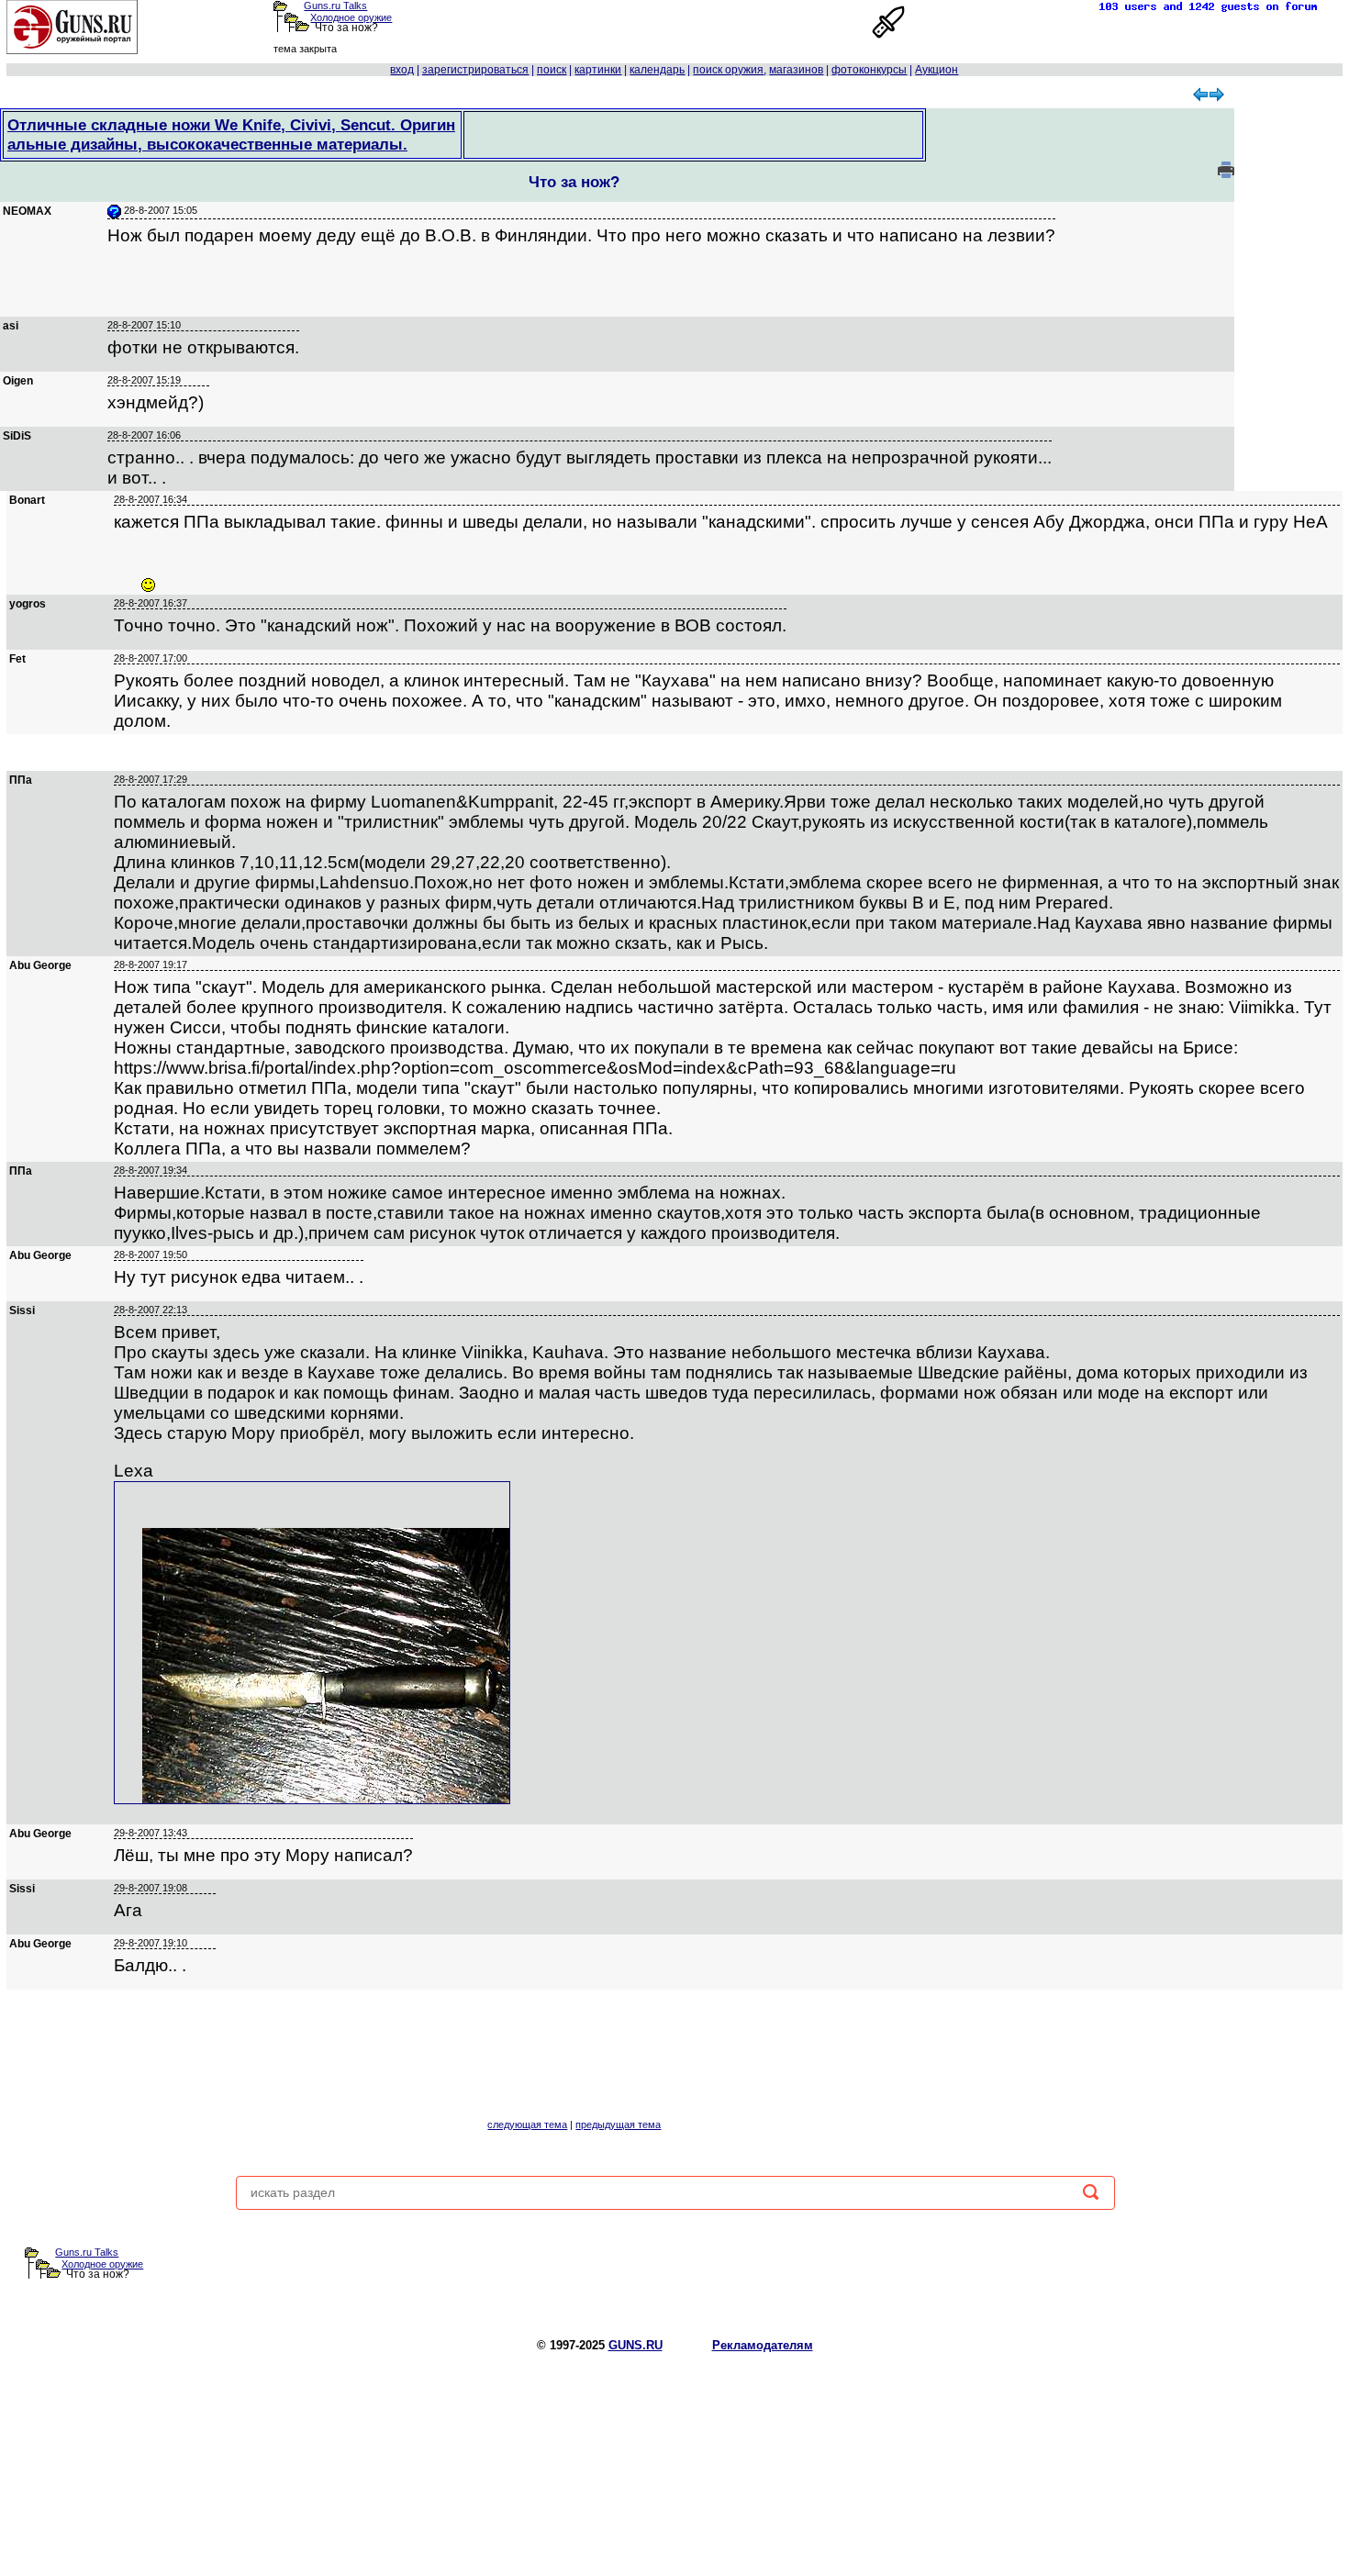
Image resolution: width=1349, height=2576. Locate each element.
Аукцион (936, 70)
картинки (598, 70)
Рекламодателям (763, 2345)
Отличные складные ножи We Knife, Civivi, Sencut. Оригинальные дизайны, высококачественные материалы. (231, 134)
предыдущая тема (618, 2124)
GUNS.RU (635, 2345)
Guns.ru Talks (335, 6)
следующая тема (527, 2124)
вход (402, 70)
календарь (657, 70)
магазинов (796, 70)
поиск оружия (728, 70)
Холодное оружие (351, 17)
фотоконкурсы (869, 70)
